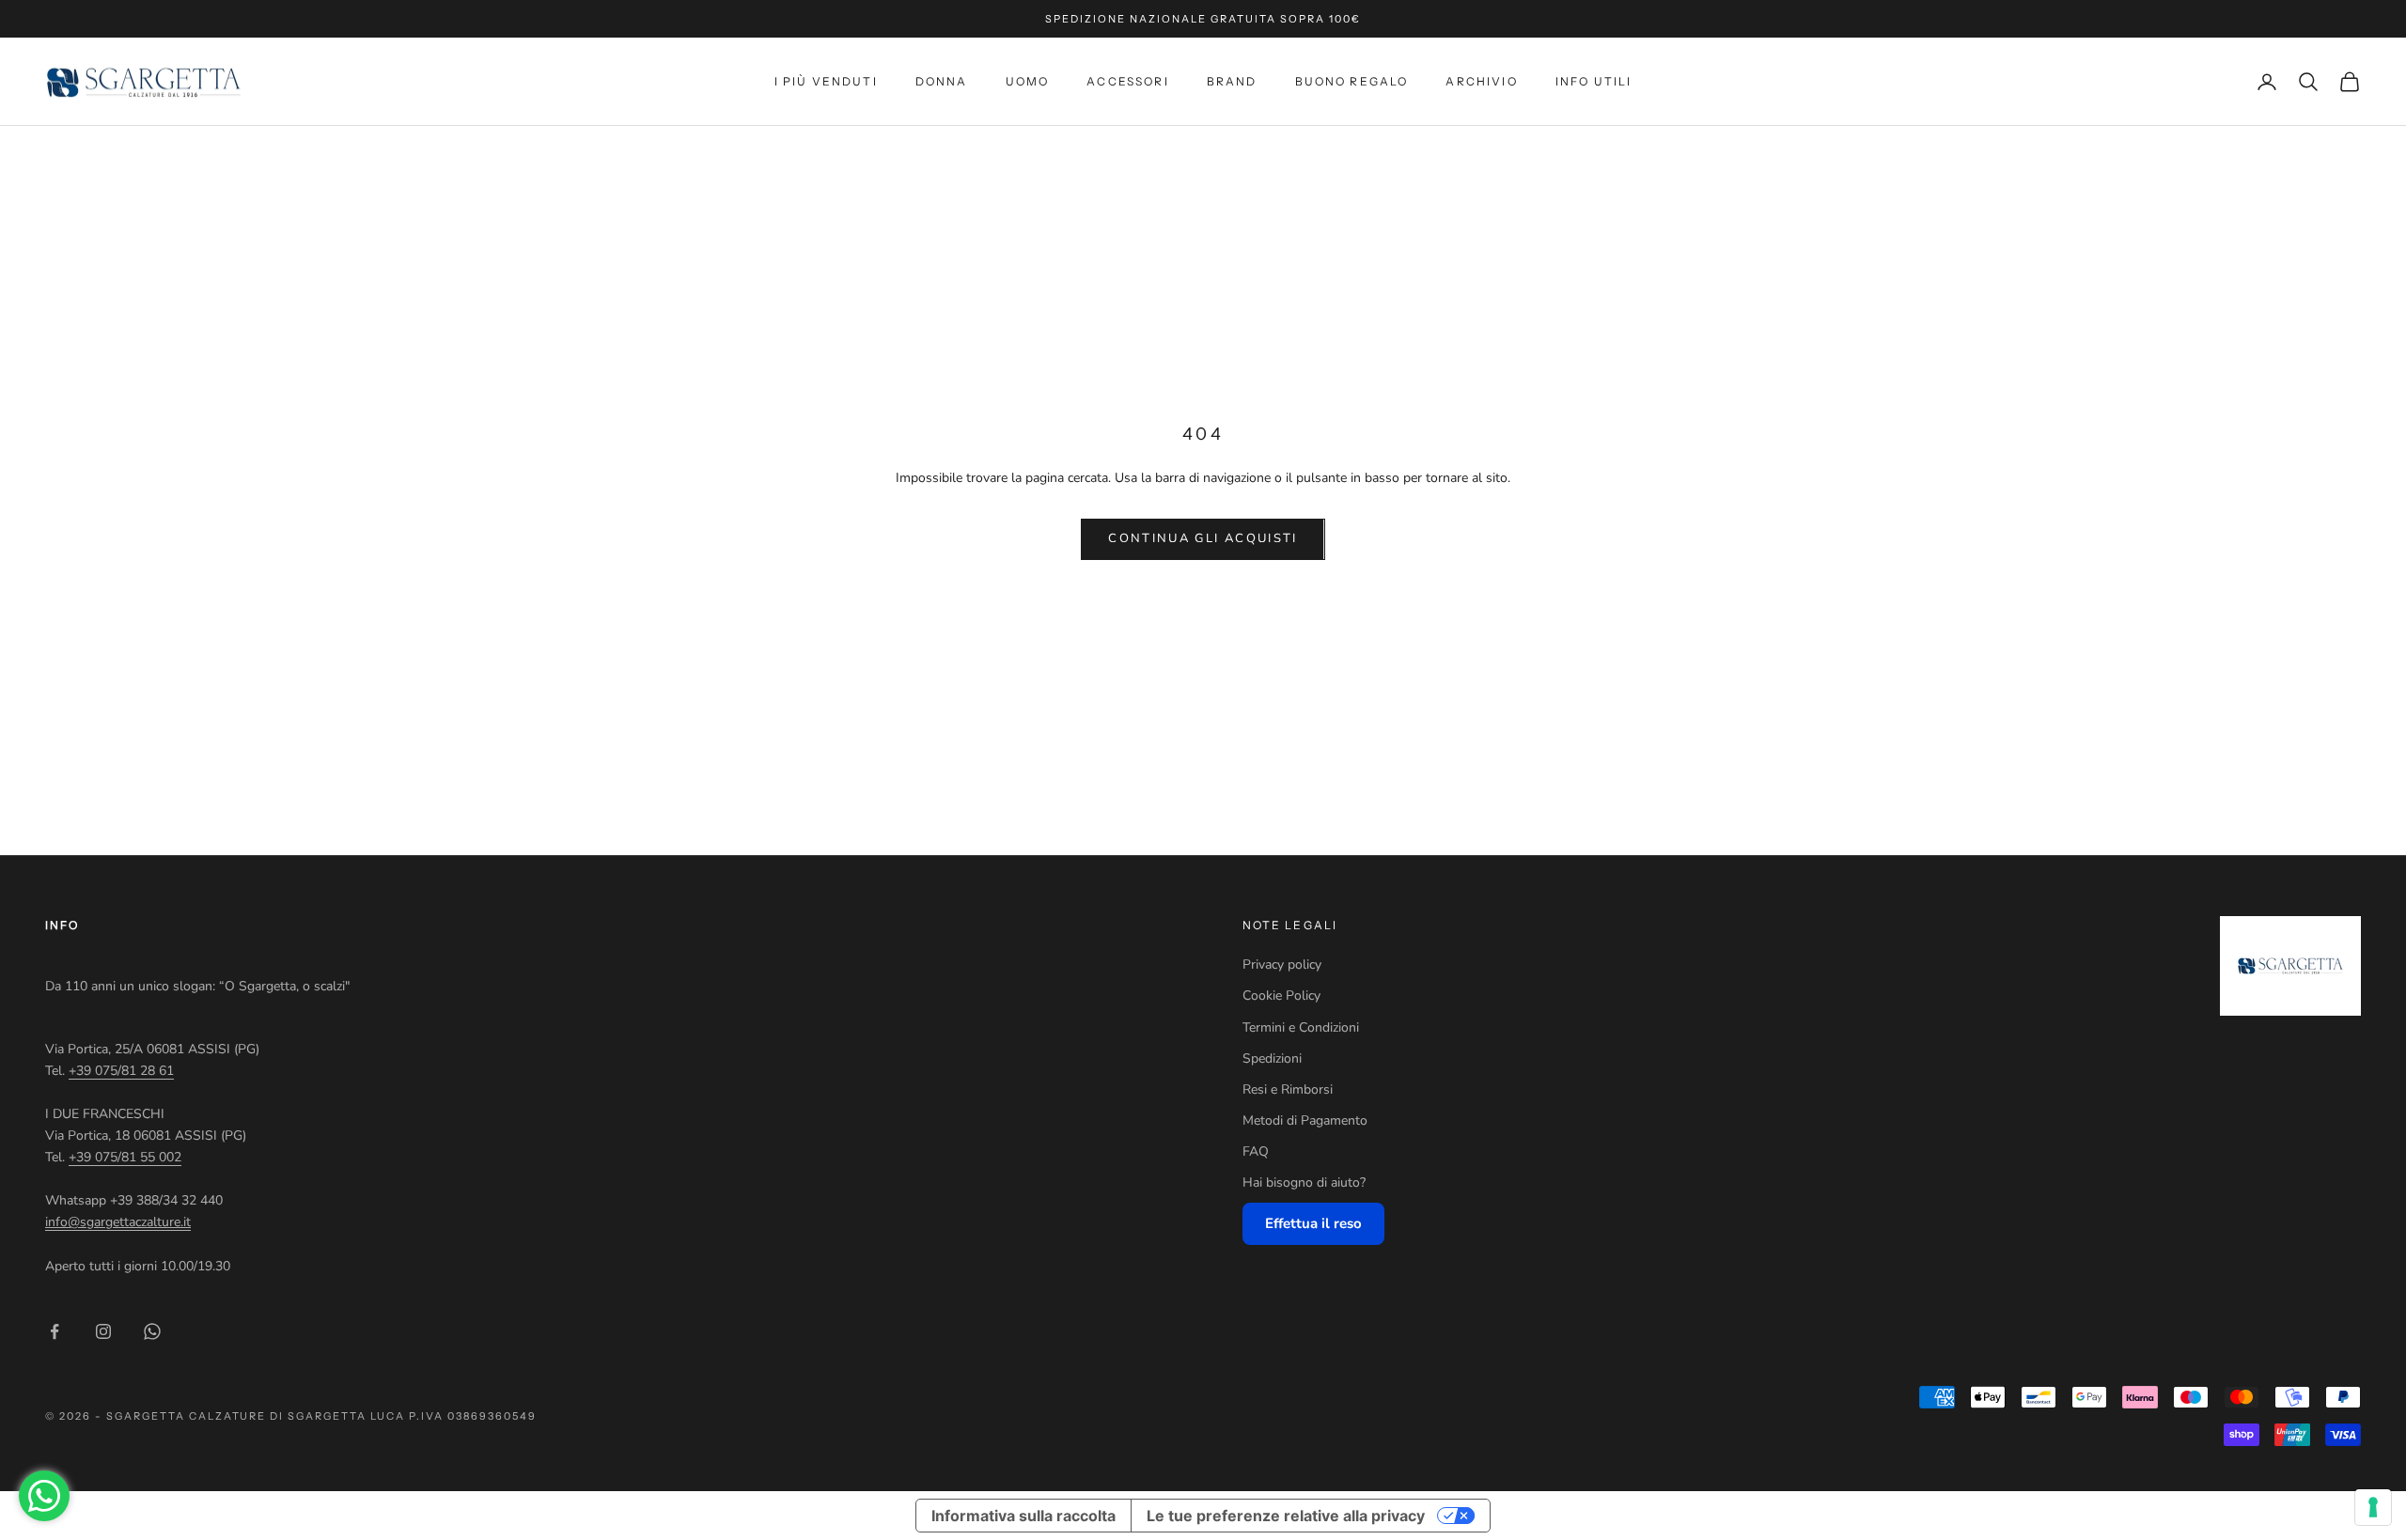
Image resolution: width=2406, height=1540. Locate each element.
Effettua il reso (1313, 1223)
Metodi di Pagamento (1305, 1120)
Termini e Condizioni (1301, 1027)
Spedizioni (1272, 1058)
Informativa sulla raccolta (1023, 1516)
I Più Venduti (826, 81)
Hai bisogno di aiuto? (1304, 1182)
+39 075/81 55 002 (125, 1157)
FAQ (1256, 1151)
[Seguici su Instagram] (103, 1331)
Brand (1232, 81)
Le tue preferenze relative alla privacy (1286, 1516)
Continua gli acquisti (1203, 538)
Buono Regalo (1352, 81)
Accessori (1127, 81)
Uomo (1028, 81)
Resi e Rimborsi (1288, 1089)
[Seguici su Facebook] (55, 1331)
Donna (942, 81)
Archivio (1481, 81)
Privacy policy (1282, 964)
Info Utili (1594, 81)
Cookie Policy (1281, 996)
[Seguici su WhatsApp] (152, 1331)
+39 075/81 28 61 (121, 1071)
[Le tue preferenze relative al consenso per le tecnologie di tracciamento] (2373, 1507)
